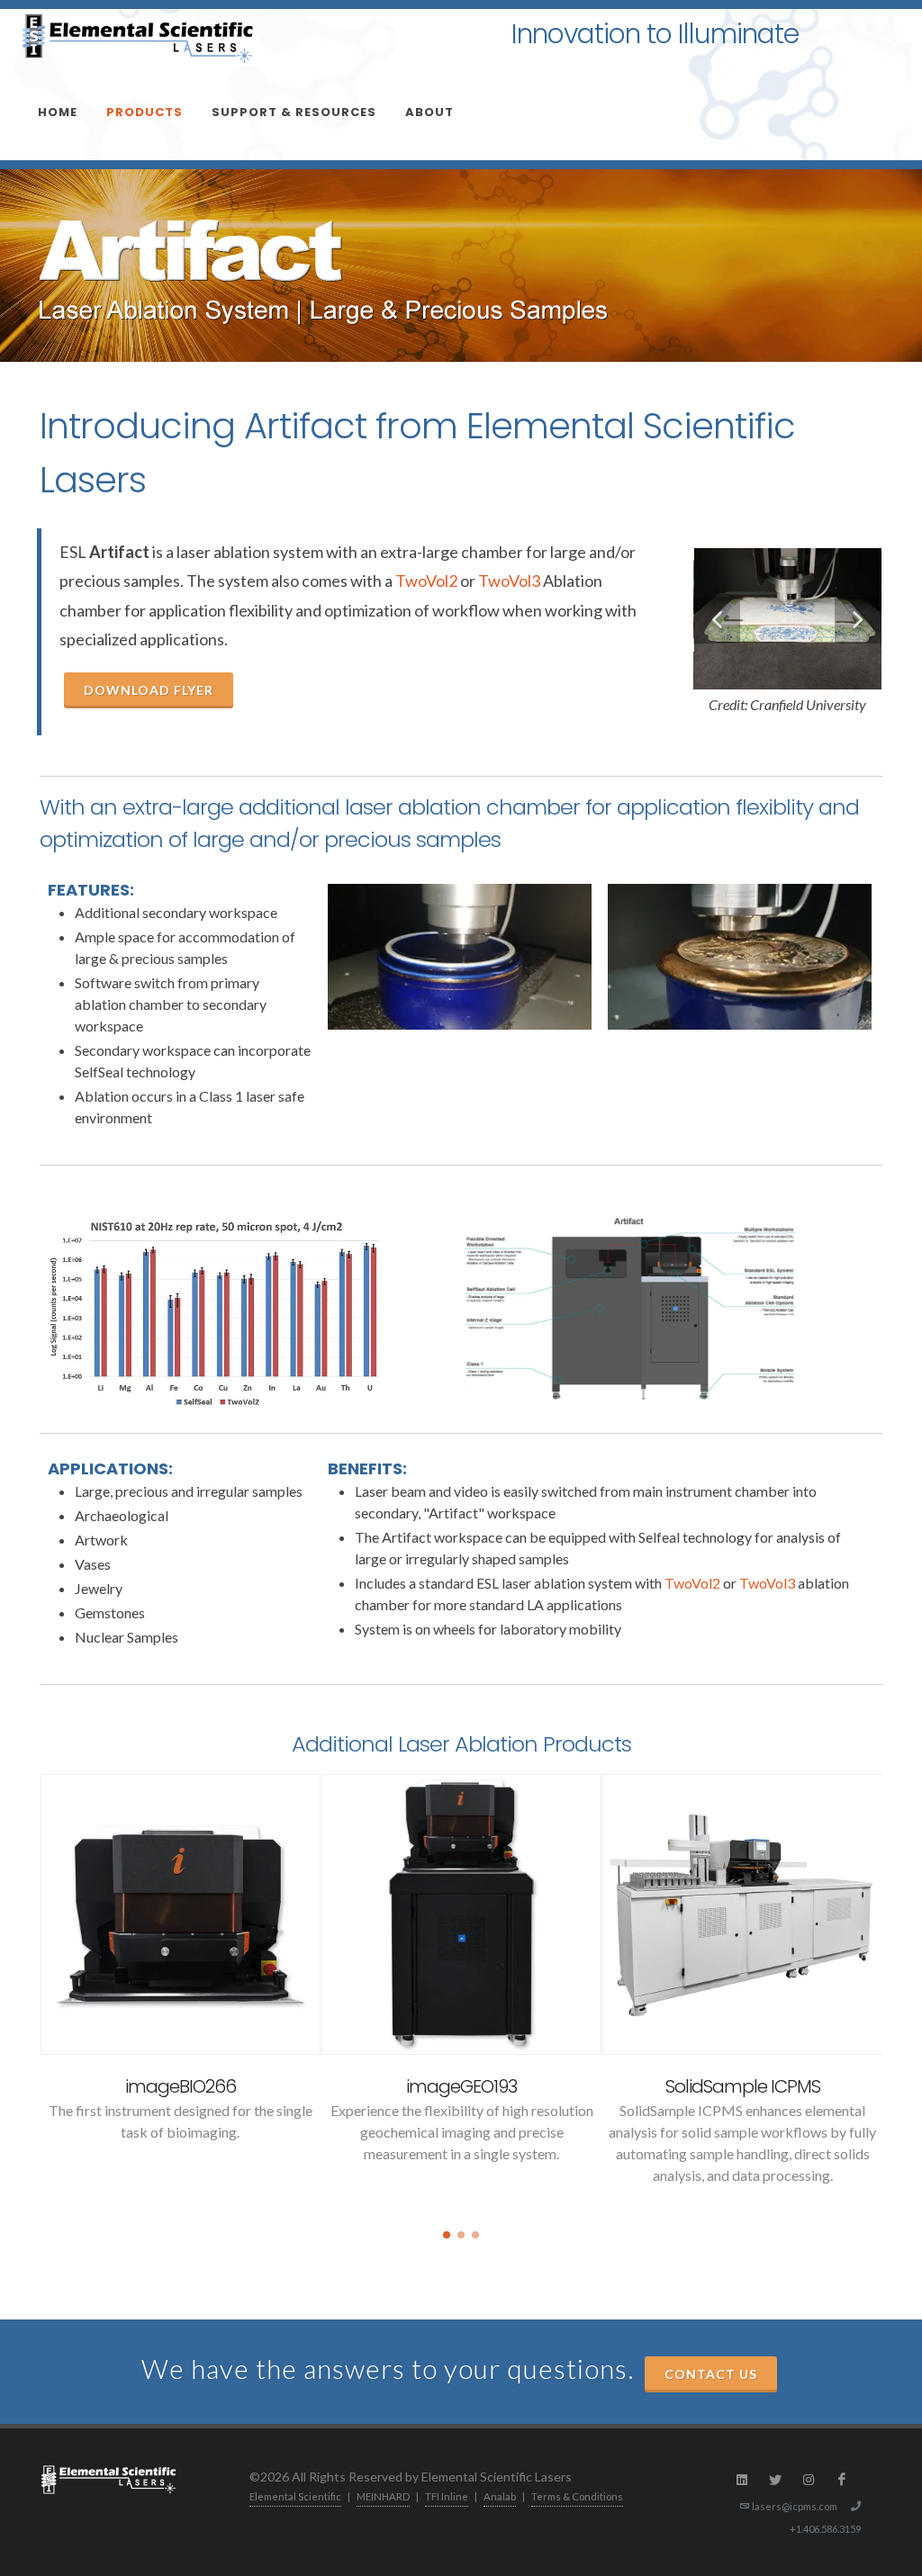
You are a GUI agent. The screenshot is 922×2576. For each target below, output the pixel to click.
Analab (500, 2496)
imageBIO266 (181, 2086)
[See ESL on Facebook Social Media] (842, 2480)
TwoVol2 (426, 581)
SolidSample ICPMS (743, 2086)
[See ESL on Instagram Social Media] (809, 2480)
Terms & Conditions (577, 2496)
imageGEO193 (461, 2086)
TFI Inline (447, 2496)
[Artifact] (213, 1313)
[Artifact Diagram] (630, 1313)
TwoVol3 (509, 581)
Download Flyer (149, 690)
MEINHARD (383, 2496)
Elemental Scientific (295, 2496)
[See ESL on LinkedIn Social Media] (742, 2480)
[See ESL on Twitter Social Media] (775, 2480)
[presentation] (23, 1990)
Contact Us (711, 2374)
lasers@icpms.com (795, 2506)
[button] (447, 2235)
